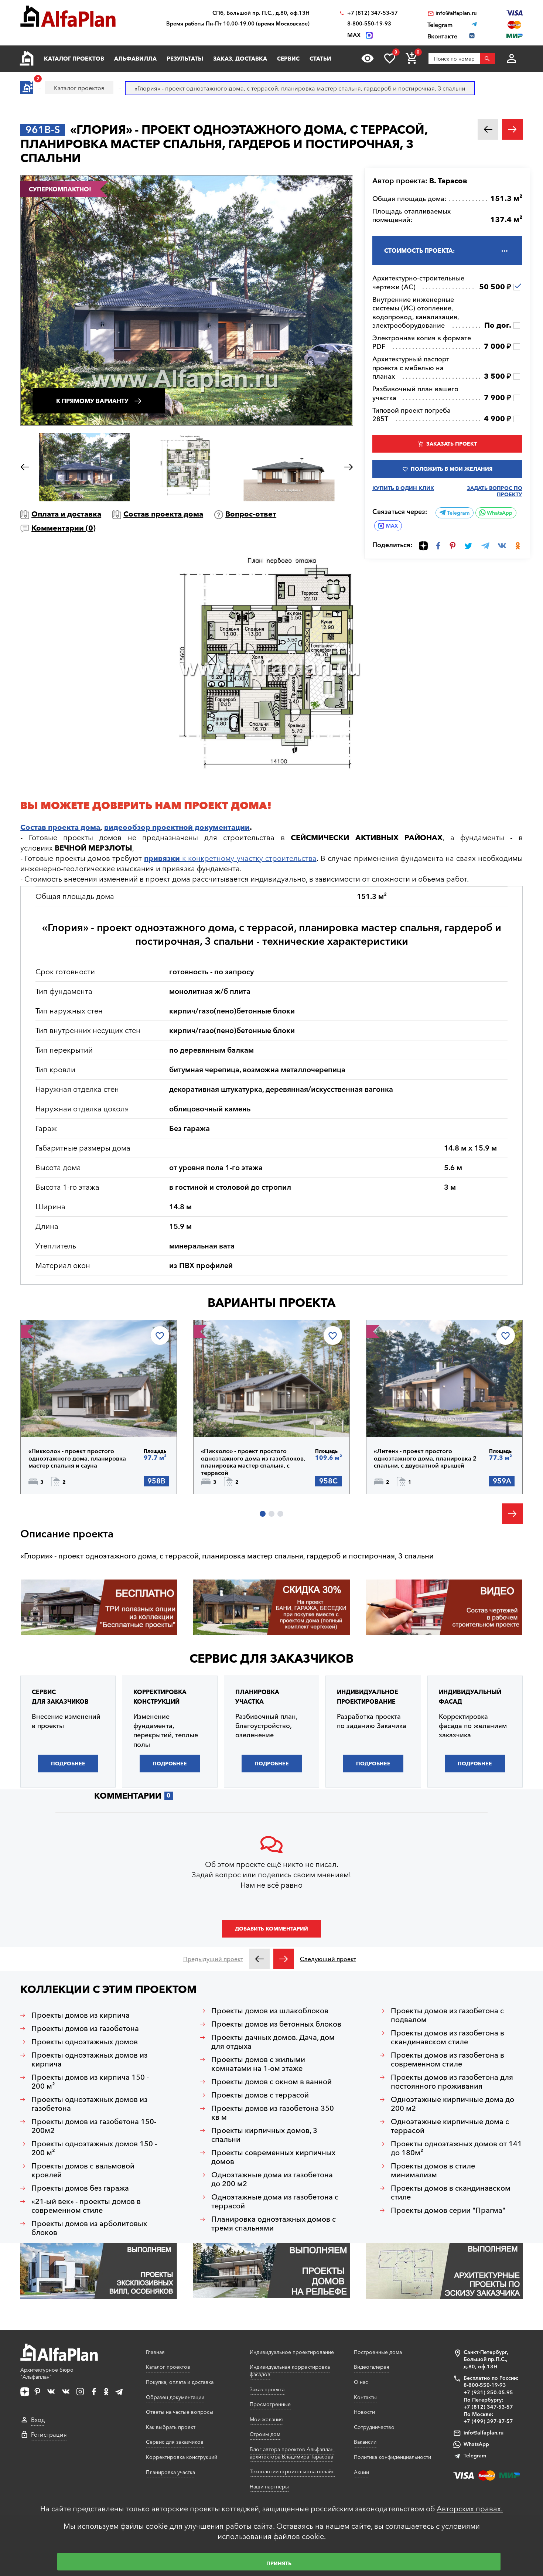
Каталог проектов (74, 59)
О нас (361, 2382)
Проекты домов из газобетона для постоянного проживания (452, 2082)
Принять (279, 2563)
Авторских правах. (470, 2509)
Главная (155, 2352)
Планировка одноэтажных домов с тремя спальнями (274, 2224)
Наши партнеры (269, 2487)
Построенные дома (378, 2352)
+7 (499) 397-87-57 (488, 2421)
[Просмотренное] (368, 58)
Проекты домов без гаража (80, 2188)
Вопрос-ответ (251, 514)
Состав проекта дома (163, 514)
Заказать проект (452, 444)
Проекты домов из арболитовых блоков (89, 2228)
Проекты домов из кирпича (81, 2015)
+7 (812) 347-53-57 (373, 13)
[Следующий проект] (284, 1959)
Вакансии (365, 2442)
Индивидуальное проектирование (292, 2352)
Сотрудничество (374, 2427)
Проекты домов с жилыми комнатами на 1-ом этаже (258, 2064)
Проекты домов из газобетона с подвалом (447, 2015)
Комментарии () (64, 528)
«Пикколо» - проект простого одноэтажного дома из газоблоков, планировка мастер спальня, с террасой (253, 1462)
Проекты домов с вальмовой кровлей (83, 2170)
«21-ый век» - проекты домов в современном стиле (86, 2206)
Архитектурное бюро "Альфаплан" (47, 2374)
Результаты (185, 59)
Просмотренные (270, 2404)
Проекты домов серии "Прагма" (448, 2210)
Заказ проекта (267, 2389)
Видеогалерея (372, 2367)
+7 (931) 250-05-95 (488, 2392)
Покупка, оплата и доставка (180, 2382)
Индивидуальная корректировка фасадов (290, 2371)
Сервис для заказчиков (271, 1658)
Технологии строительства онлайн (292, 2471)
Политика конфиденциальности (392, 2457)
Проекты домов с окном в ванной (271, 2082)
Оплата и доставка (66, 514)
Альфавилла (135, 59)
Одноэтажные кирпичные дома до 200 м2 (452, 2104)
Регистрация (49, 2434)
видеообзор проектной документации (177, 827)
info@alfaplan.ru (456, 13)
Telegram (457, 513)
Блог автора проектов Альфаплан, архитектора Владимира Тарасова (292, 2453)
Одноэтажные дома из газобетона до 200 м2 (272, 2179)
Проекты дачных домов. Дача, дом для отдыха (273, 2042)
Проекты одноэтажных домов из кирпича (89, 2059)
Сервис (288, 59)
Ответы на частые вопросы (180, 2412)
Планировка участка (170, 2472)
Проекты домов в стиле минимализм (433, 2170)
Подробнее (66, 1418)
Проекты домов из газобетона (85, 2028)
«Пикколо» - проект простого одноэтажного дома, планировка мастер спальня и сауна (77, 1458)
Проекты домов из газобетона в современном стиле (448, 2059)
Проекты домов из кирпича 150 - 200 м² (90, 2082)
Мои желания (266, 2419)
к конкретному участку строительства (230, 858)
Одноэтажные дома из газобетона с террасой (275, 2201)
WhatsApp (499, 513)
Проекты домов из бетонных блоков (276, 2024)
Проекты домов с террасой (260, 2095)
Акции (361, 2472)
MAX (392, 526)
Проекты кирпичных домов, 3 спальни (264, 2135)
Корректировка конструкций (182, 2457)
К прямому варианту (92, 401)
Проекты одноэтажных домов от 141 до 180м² (456, 2148)
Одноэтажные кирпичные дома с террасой (450, 2126)
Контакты (365, 2397)
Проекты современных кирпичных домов (273, 2157)
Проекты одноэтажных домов (85, 2042)
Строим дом (265, 2434)
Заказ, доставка (240, 59)
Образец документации (175, 2397)
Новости (364, 2412)
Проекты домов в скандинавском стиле (451, 2192)
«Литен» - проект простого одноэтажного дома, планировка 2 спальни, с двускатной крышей (425, 1458)
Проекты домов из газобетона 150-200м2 (94, 2126)
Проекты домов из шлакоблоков (270, 2011)
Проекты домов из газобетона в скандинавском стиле (448, 2037)
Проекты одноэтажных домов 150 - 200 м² (94, 2148)
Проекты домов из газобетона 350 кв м (273, 2113)
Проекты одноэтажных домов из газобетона (89, 2104)
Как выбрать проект (171, 2427)
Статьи (320, 59)
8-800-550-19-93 (369, 24)
